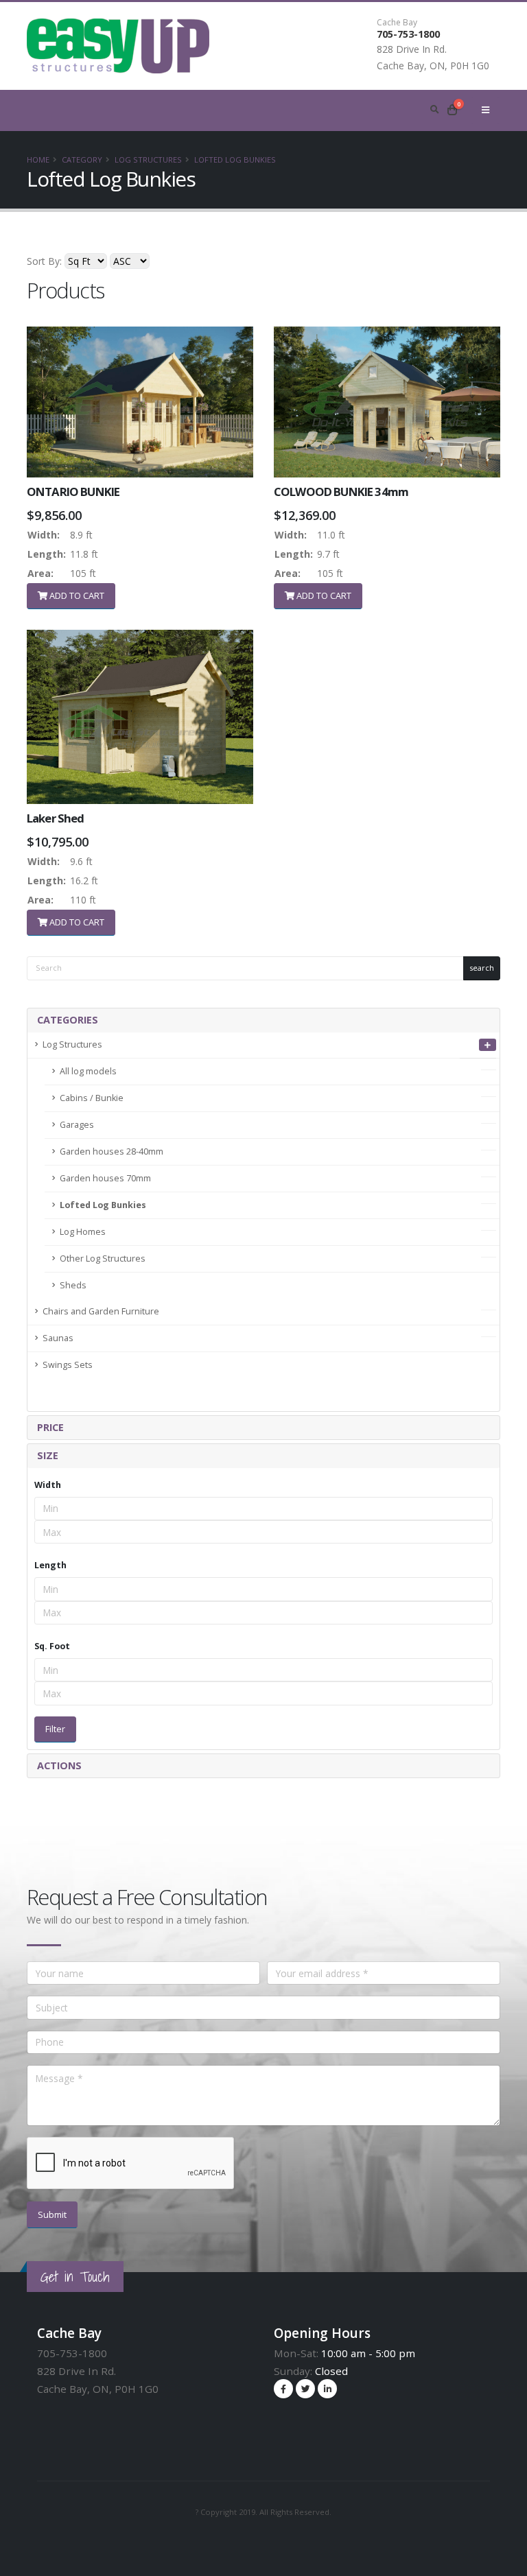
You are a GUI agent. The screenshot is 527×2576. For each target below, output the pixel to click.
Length (50, 1565)
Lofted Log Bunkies (235, 159)
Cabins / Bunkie (92, 1098)
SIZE (48, 1455)
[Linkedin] (327, 2389)
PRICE (50, 1427)
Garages (77, 1125)
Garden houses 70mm (105, 1178)
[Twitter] (305, 2389)
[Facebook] (283, 2389)
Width (48, 1485)
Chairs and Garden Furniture (101, 1311)
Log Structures (148, 159)
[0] (452, 110)
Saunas (58, 1338)
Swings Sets (68, 1365)
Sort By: (44, 261)
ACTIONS (59, 1765)
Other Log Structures (103, 1259)
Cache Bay (397, 23)
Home (38, 159)
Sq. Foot (52, 1646)
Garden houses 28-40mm (112, 1151)
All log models (88, 1071)
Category (82, 159)
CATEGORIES (68, 1020)
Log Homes (83, 1232)
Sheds (73, 1285)
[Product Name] (140, 402)
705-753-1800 (408, 34)
